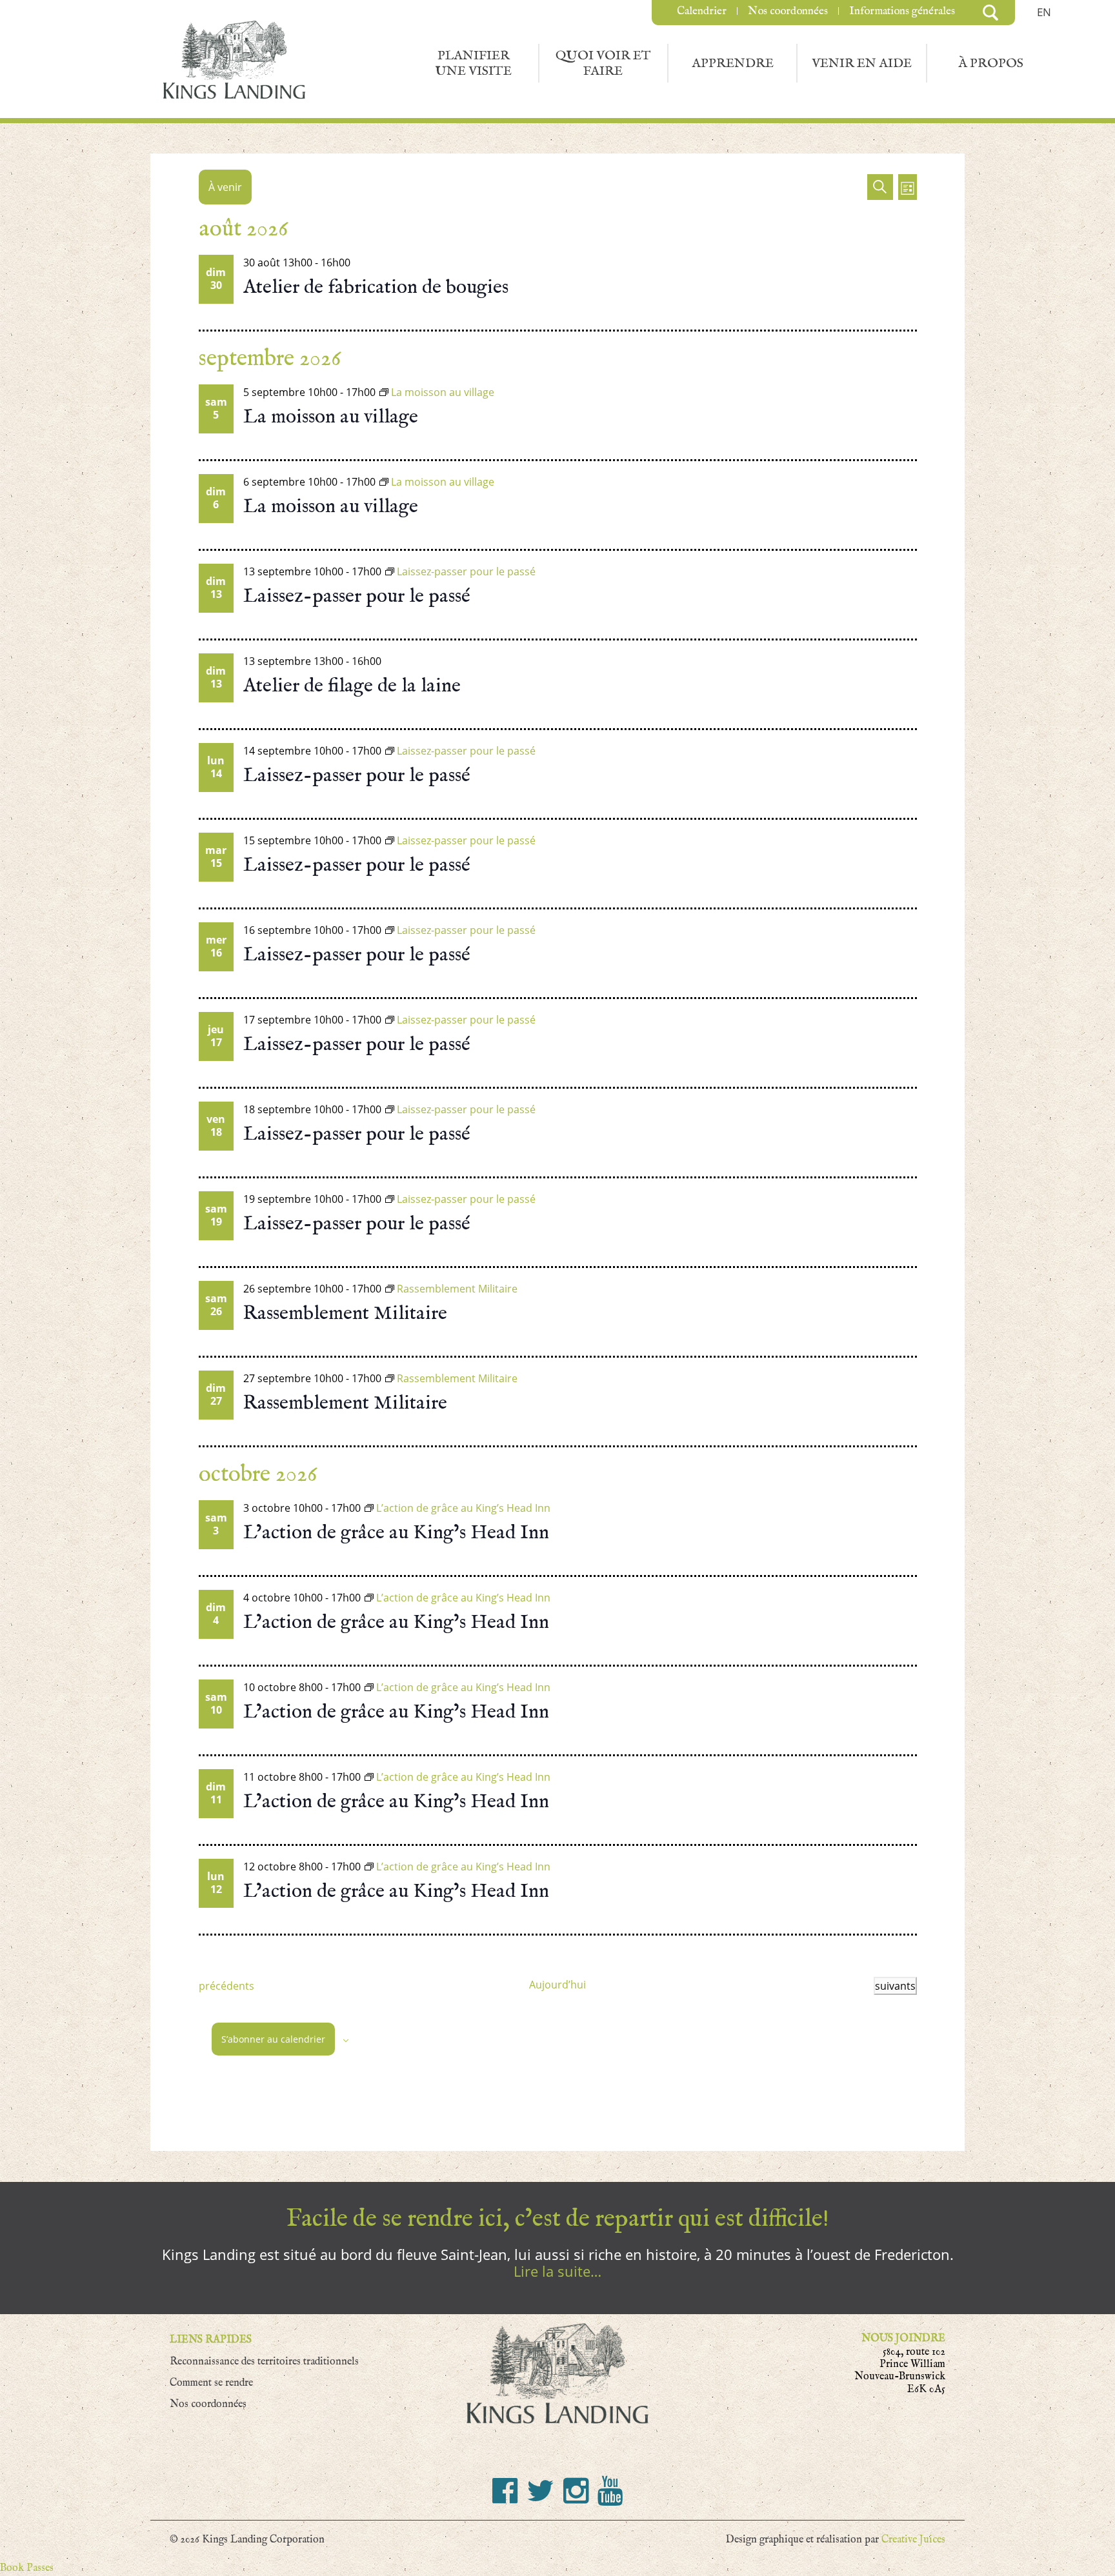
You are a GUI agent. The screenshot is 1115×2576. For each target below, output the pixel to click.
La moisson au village (331, 417)
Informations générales (902, 11)
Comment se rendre (211, 2383)
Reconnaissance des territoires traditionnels (264, 2362)
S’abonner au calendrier (273, 2039)
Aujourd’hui (557, 1985)
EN (1044, 12)
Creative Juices (913, 2540)
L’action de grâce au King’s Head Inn (396, 1532)
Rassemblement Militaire (345, 1313)
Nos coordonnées (788, 11)
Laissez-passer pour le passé (357, 596)
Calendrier (702, 11)
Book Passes (27, 2568)
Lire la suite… (557, 2271)
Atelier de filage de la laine (352, 686)
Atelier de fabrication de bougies (376, 287)
